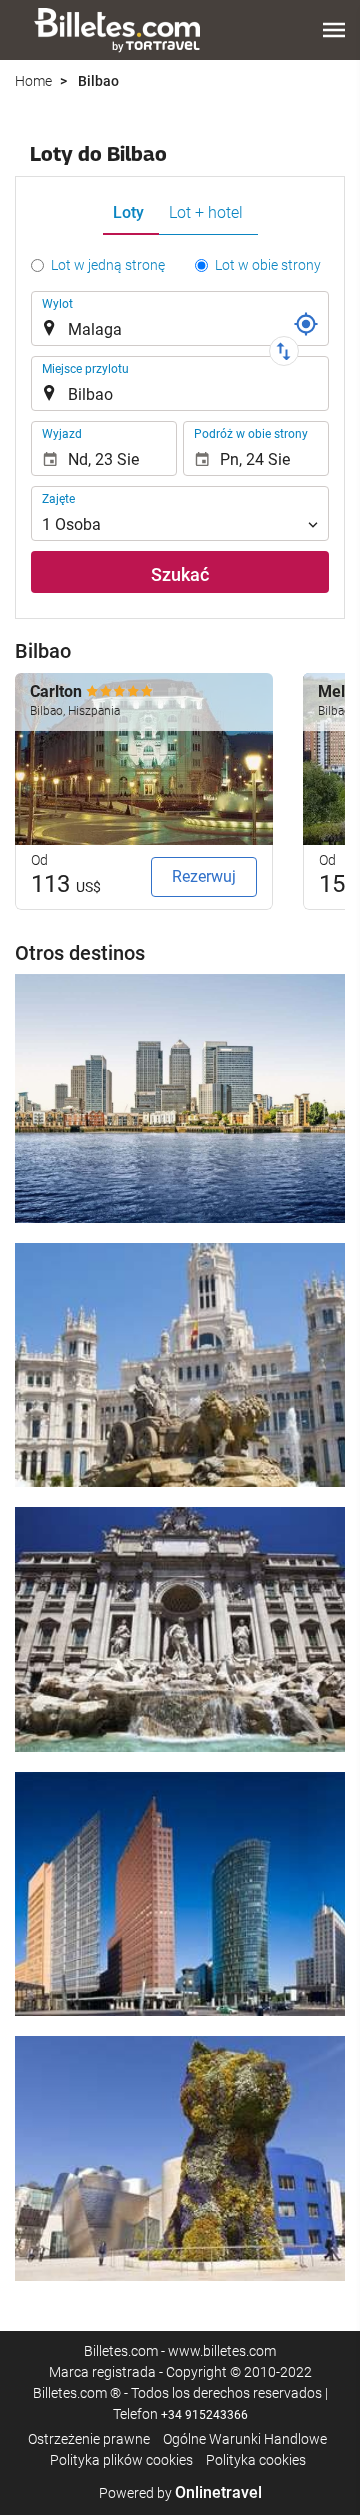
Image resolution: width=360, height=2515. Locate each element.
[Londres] (180, 1098)
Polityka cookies (256, 2460)
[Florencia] (180, 2158)
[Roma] (180, 1629)
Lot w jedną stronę (108, 265)
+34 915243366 (204, 2415)
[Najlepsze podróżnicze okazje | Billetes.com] (120, 30)
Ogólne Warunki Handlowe (245, 2439)
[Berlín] (180, 1894)
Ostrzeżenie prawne (89, 2439)
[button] (334, 30)
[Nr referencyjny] (306, 324)
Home (33, 81)
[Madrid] (180, 1365)
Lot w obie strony (268, 265)
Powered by (180, 2493)
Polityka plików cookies (121, 2460)
